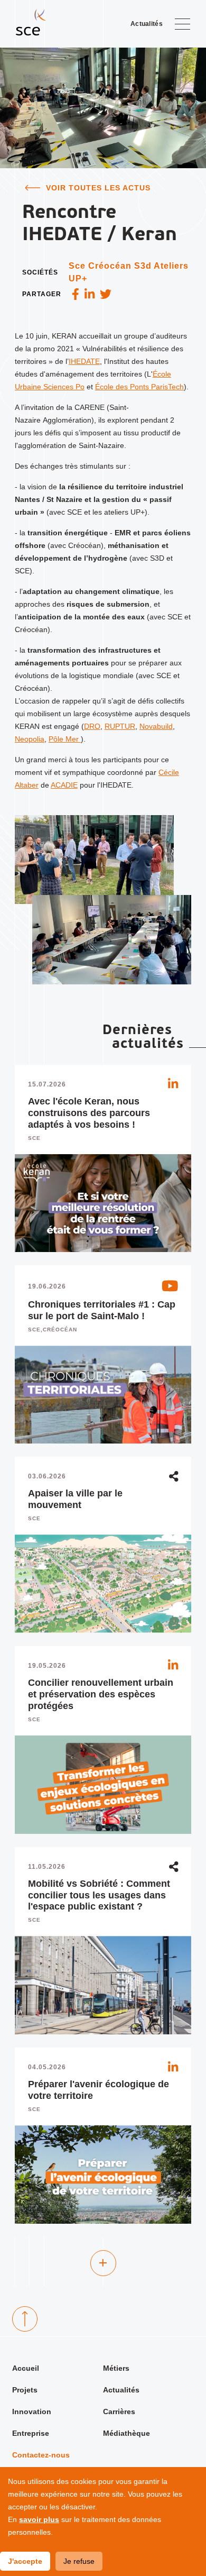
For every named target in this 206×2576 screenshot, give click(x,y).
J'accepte (25, 2561)
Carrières (119, 2411)
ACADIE (64, 785)
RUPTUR (120, 726)
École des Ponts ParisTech (139, 387)
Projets (25, 2390)
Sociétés (40, 272)
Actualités (121, 2390)
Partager (42, 294)
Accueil (26, 2368)
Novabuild (156, 726)
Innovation (32, 2411)
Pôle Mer (65, 739)
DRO (92, 726)
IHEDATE (84, 361)
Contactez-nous (41, 2455)
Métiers (116, 2368)
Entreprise (31, 2433)
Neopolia (30, 739)
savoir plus (39, 2519)
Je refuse (79, 2561)
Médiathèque (127, 2433)
